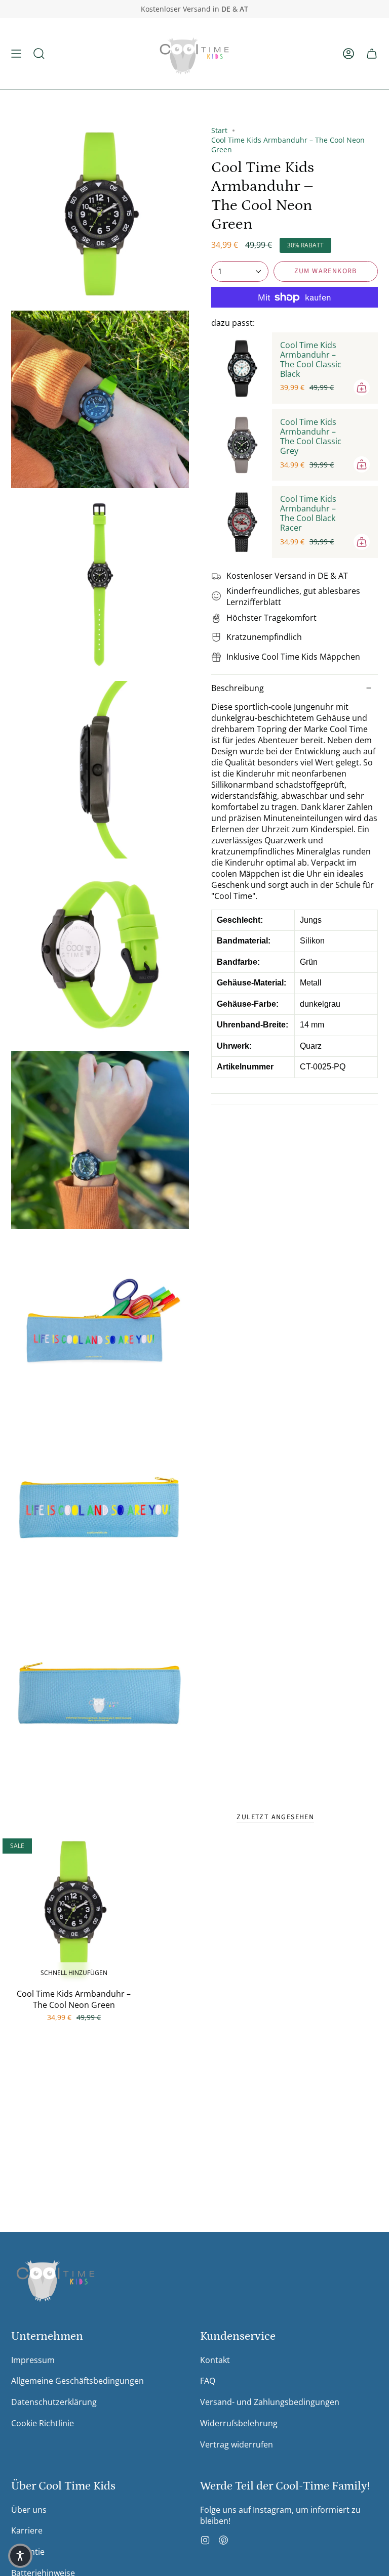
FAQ (208, 2381)
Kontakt (215, 2360)
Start (219, 130)
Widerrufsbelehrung (239, 2423)
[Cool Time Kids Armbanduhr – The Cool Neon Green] (74, 1910)
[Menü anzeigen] (16, 54)
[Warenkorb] (372, 54)
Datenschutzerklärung (54, 2402)
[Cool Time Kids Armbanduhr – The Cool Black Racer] (242, 522)
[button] (39, 54)
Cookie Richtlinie (43, 2423)
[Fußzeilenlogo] (55, 2278)
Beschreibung (238, 688)
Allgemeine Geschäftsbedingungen (77, 2381)
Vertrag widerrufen (237, 2444)
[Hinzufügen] (362, 388)
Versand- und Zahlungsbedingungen (270, 2402)
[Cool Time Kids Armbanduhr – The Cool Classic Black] (242, 368)
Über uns (29, 2510)
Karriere (27, 2530)
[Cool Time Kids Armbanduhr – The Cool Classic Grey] (242, 445)
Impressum (33, 2360)
